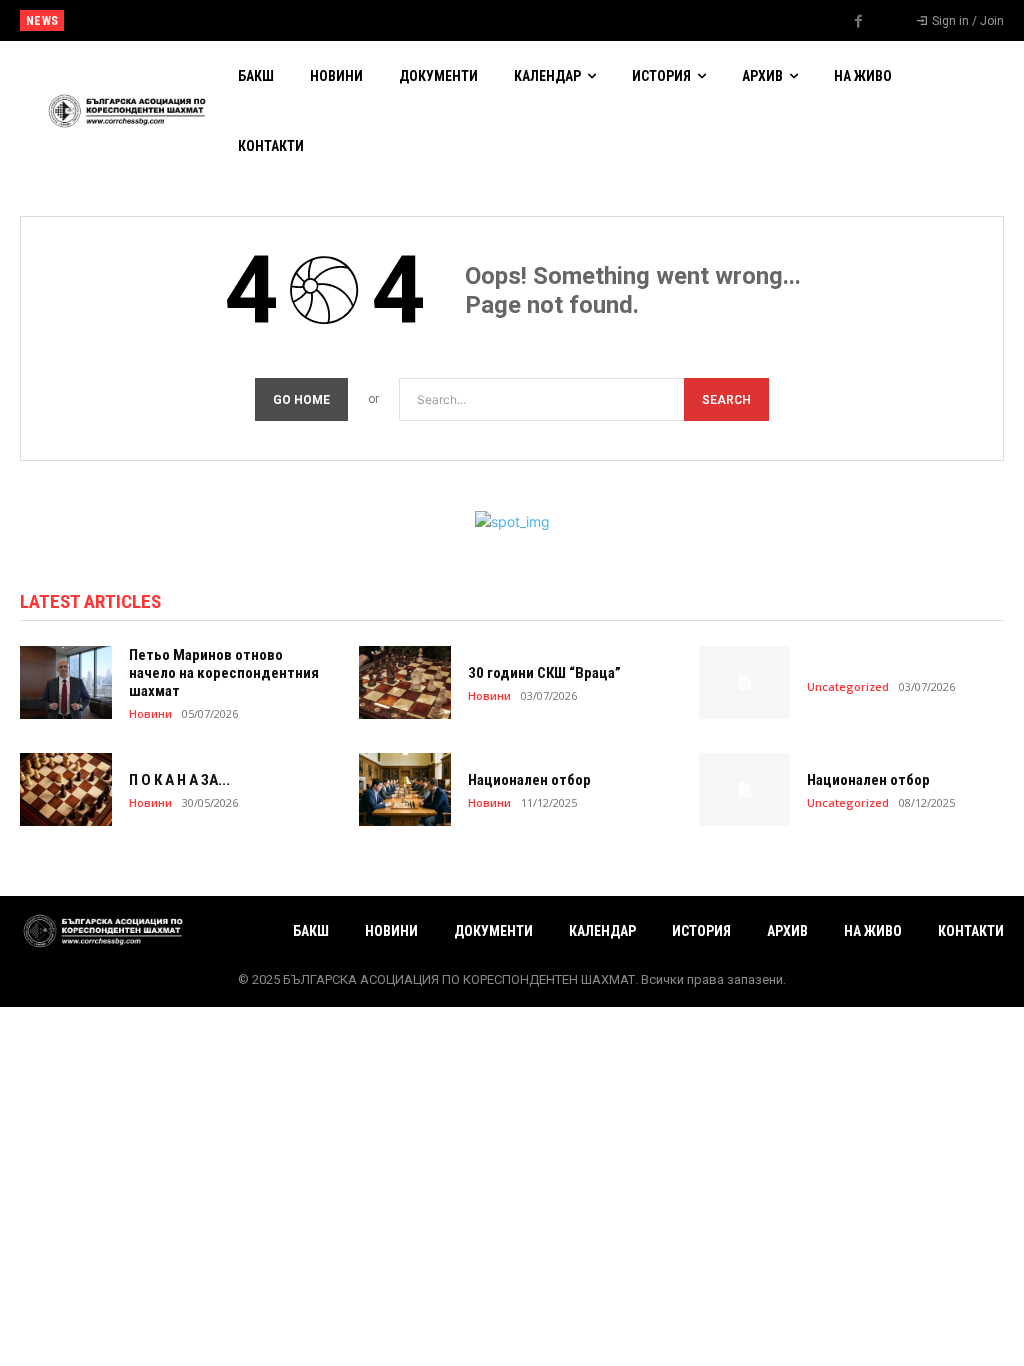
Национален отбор (129, 21)
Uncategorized (848, 686)
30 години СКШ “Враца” (544, 673)
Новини (150, 713)
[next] (564, 20)
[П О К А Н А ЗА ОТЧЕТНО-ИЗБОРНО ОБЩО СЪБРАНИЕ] (66, 789)
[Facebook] (859, 22)
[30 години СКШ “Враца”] (405, 682)
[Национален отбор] (405, 789)
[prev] (532, 20)
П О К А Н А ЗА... (179, 780)
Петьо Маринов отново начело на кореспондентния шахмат (224, 673)
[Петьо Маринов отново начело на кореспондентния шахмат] (66, 682)
